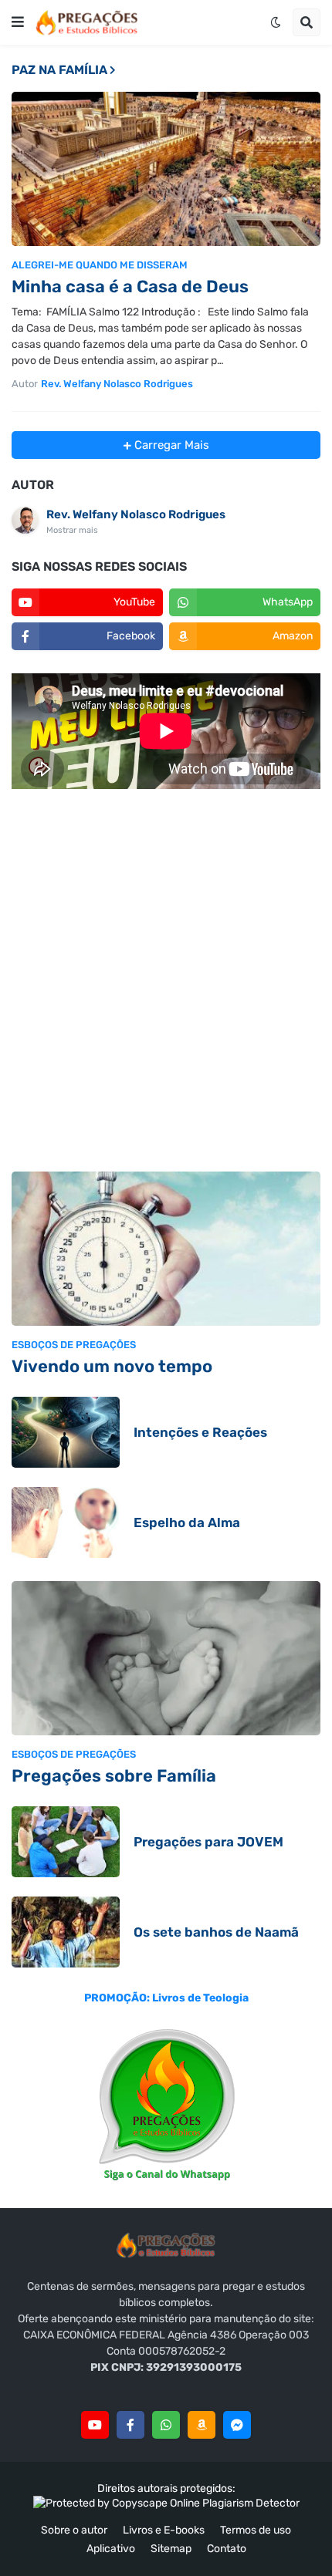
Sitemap (171, 2549)
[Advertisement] (166, 983)
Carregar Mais (170, 445)
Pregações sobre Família (114, 1776)
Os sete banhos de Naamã (216, 1932)
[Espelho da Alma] (66, 1522)
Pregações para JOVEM (208, 1842)
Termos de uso (256, 2530)
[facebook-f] (130, 2425)
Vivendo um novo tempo (112, 1366)
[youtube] (95, 2425)
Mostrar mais (72, 530)
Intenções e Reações (200, 1432)
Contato (227, 2549)
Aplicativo (111, 2549)
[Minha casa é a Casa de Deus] (166, 169)
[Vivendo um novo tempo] (166, 1249)
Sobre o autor (74, 2530)
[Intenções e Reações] (66, 1432)
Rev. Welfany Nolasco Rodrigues (136, 514)
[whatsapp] (166, 2425)
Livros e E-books (164, 2530)
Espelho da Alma (187, 1522)
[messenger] (237, 2425)
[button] (18, 22)
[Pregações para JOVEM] (66, 1842)
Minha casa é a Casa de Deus (130, 287)
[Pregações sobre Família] (166, 1658)
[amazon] (202, 2425)
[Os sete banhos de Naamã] (66, 1932)
